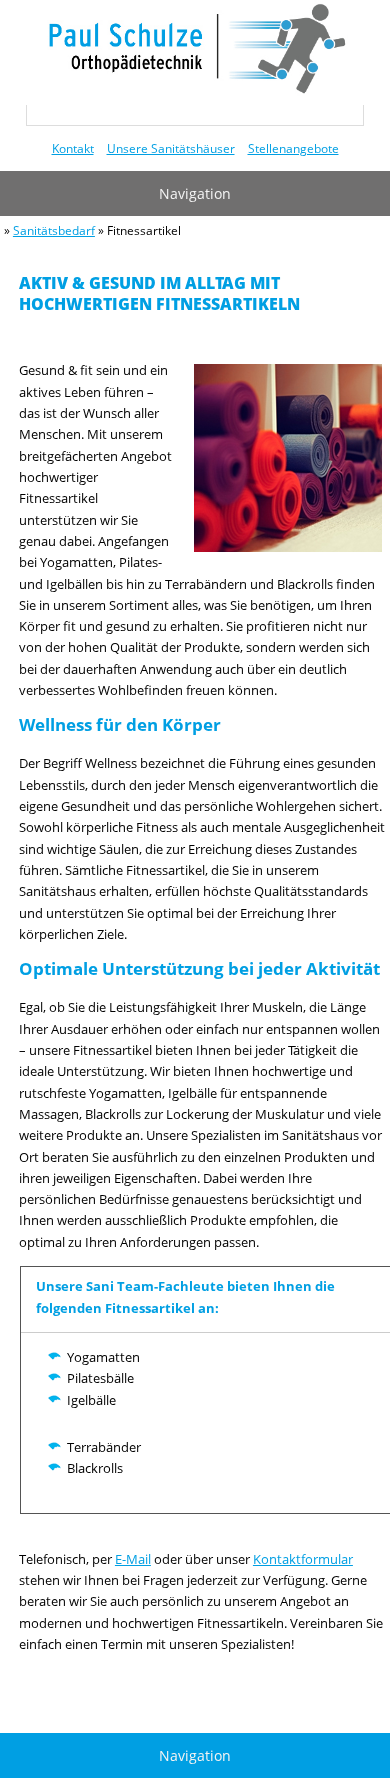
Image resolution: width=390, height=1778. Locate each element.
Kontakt (73, 148)
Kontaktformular (303, 1559)
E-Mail (133, 1559)
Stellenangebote (293, 148)
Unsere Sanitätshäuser (171, 148)
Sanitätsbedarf (54, 230)
